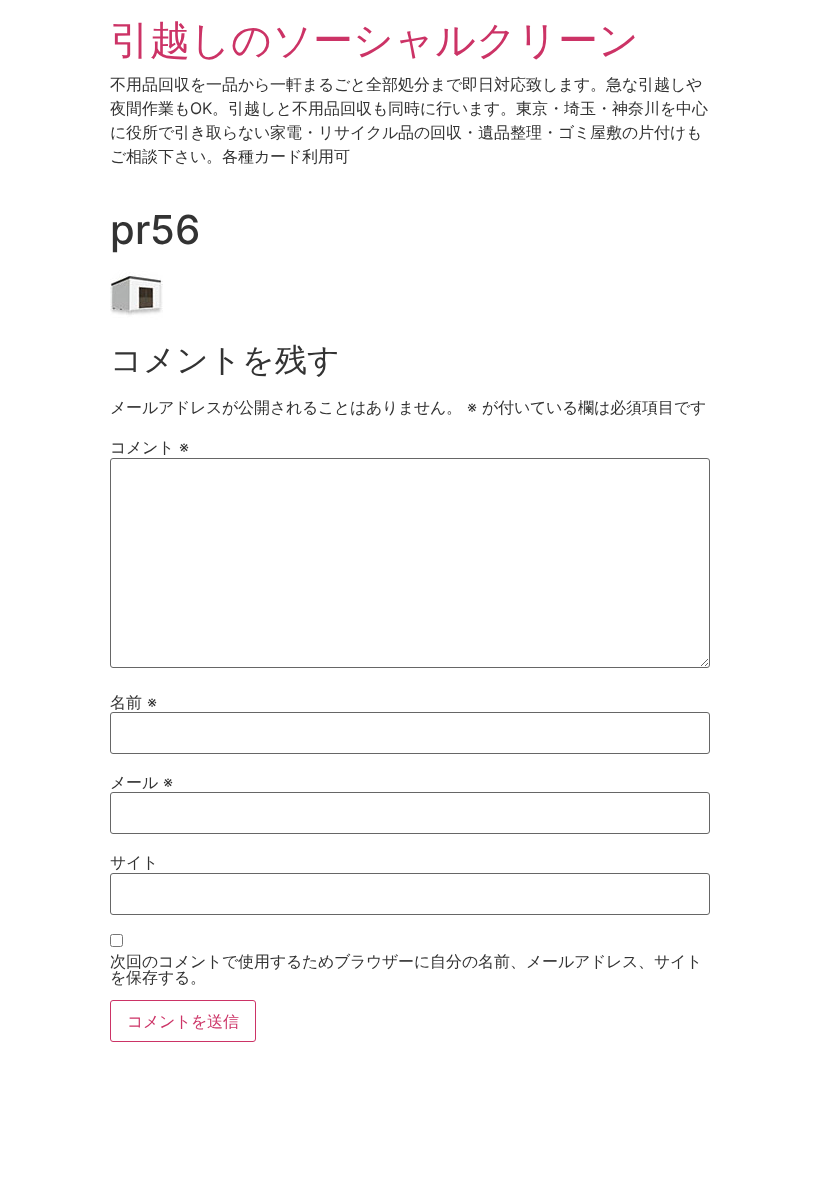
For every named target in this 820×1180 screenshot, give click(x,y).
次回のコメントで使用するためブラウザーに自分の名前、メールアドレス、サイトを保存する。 (406, 969)
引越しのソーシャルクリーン (374, 39)
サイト (134, 862)
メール (141, 782)
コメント (149, 447)
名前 (133, 702)
